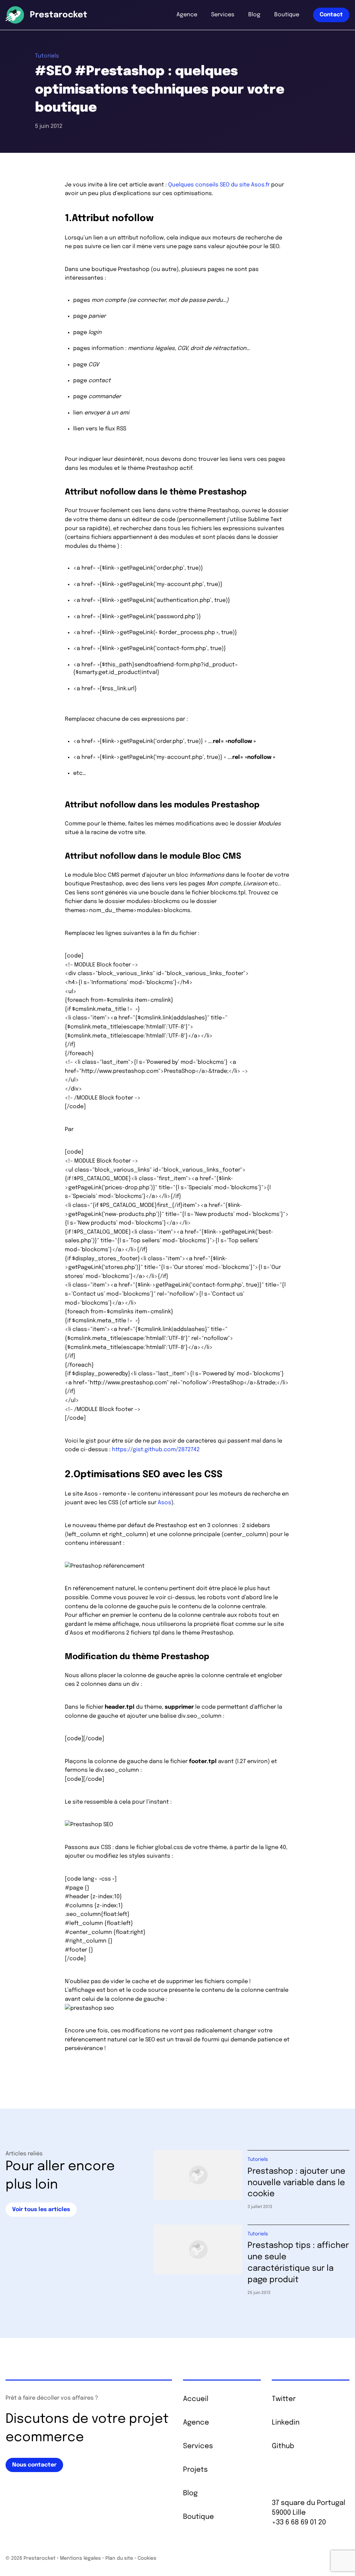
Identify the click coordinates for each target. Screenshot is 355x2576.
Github (283, 2446)
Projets (195, 2470)
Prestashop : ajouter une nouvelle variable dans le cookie (296, 2183)
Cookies (147, 2558)
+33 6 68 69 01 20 (299, 2522)
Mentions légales (80, 2558)
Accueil (196, 2399)
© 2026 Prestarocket (31, 2558)
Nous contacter (34, 2465)
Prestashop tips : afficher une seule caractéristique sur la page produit (298, 2263)
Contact (331, 15)
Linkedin (286, 2423)
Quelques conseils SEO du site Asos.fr (219, 185)
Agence (187, 15)
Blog (254, 15)
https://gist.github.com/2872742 (156, 1450)
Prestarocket (59, 15)
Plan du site (119, 2558)
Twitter (284, 2399)
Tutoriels (47, 56)
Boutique (287, 15)
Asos (164, 1503)
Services (223, 15)
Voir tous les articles (41, 2210)
